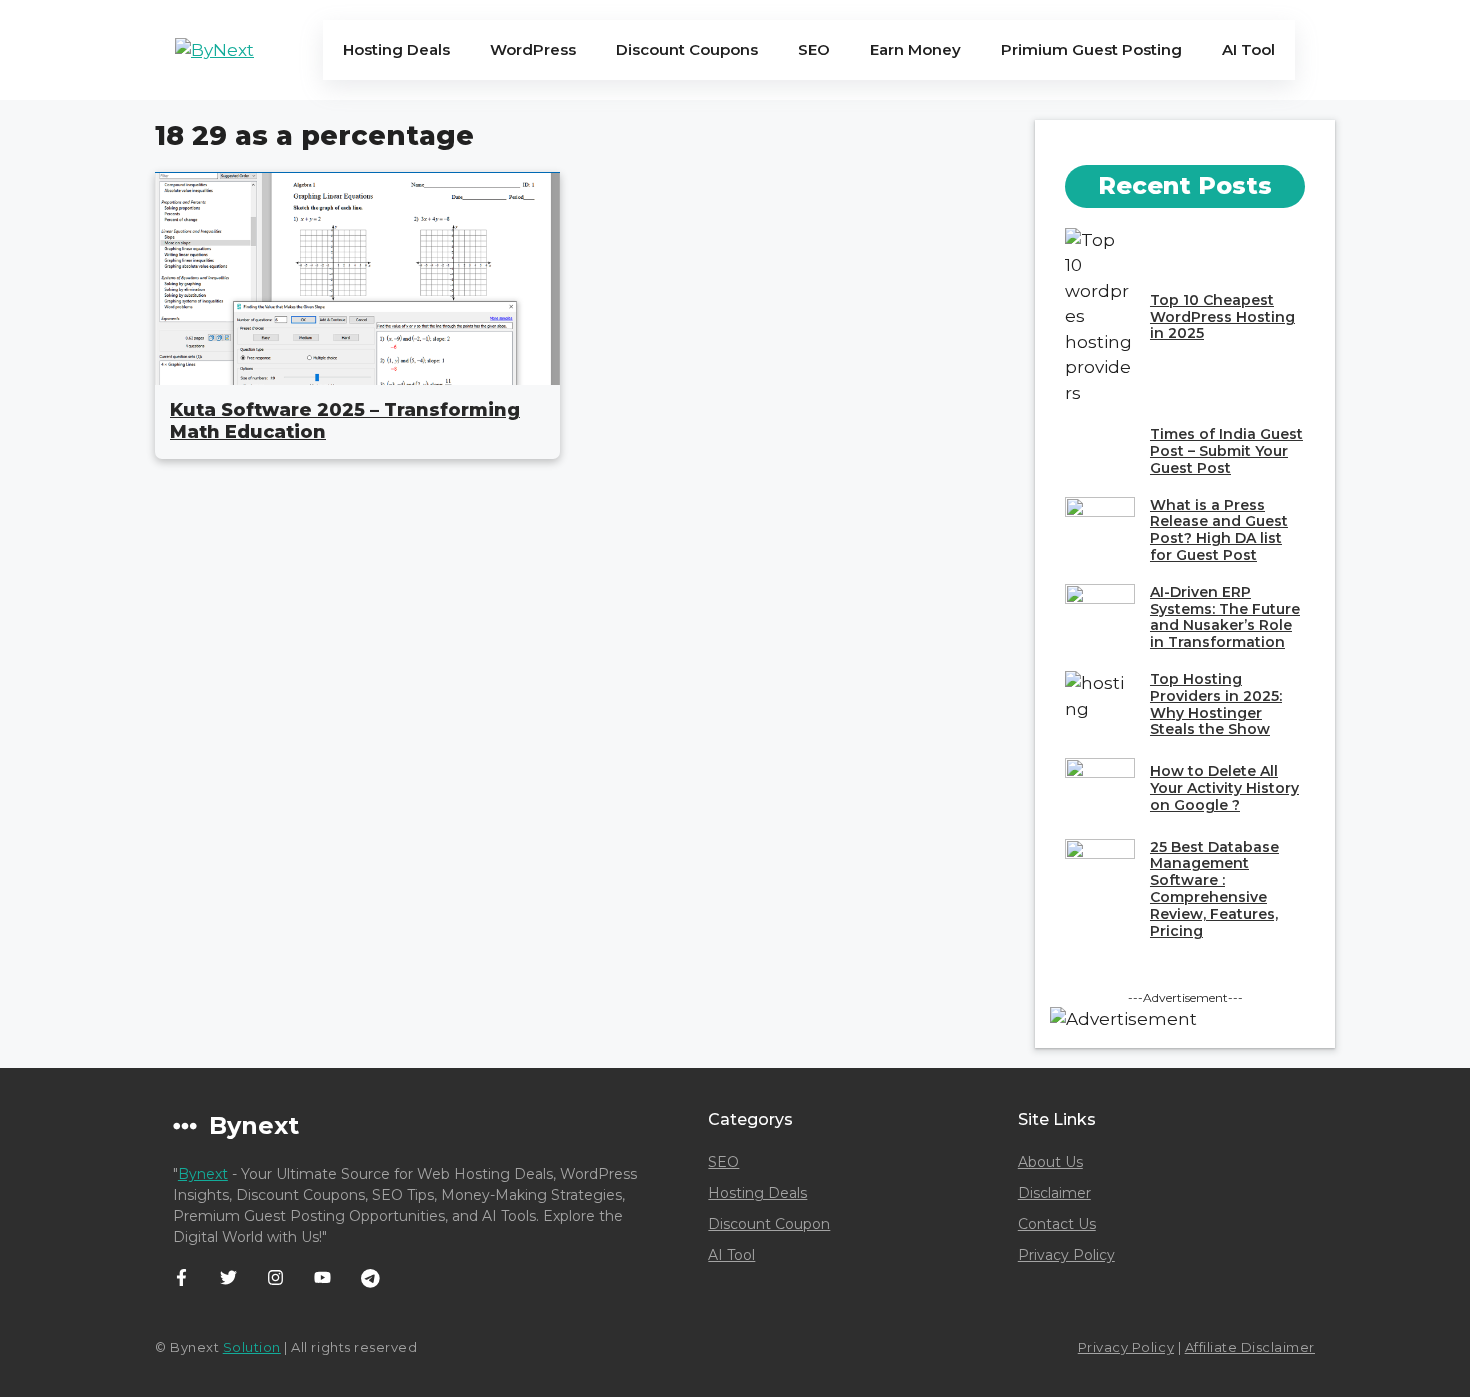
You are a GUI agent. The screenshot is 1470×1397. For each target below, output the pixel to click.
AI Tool (1248, 49)
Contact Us (1057, 1224)
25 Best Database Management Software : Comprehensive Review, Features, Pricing (1214, 889)
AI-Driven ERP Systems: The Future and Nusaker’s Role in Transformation (1225, 617)
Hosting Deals (396, 49)
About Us (1050, 1162)
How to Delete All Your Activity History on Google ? (1224, 788)
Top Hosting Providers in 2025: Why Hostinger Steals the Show (1216, 704)
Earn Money (915, 49)
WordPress (533, 49)
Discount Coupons (687, 49)
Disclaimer (1054, 1193)
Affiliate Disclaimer (1250, 1347)
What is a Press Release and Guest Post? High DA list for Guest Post (1219, 530)
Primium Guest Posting (1091, 49)
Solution (252, 1347)
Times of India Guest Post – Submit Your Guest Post (1226, 451)
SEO (814, 49)
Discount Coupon (769, 1224)
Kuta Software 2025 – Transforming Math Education (345, 421)
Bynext (203, 1174)
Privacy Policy (1066, 1255)
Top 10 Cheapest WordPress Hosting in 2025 (1222, 317)
